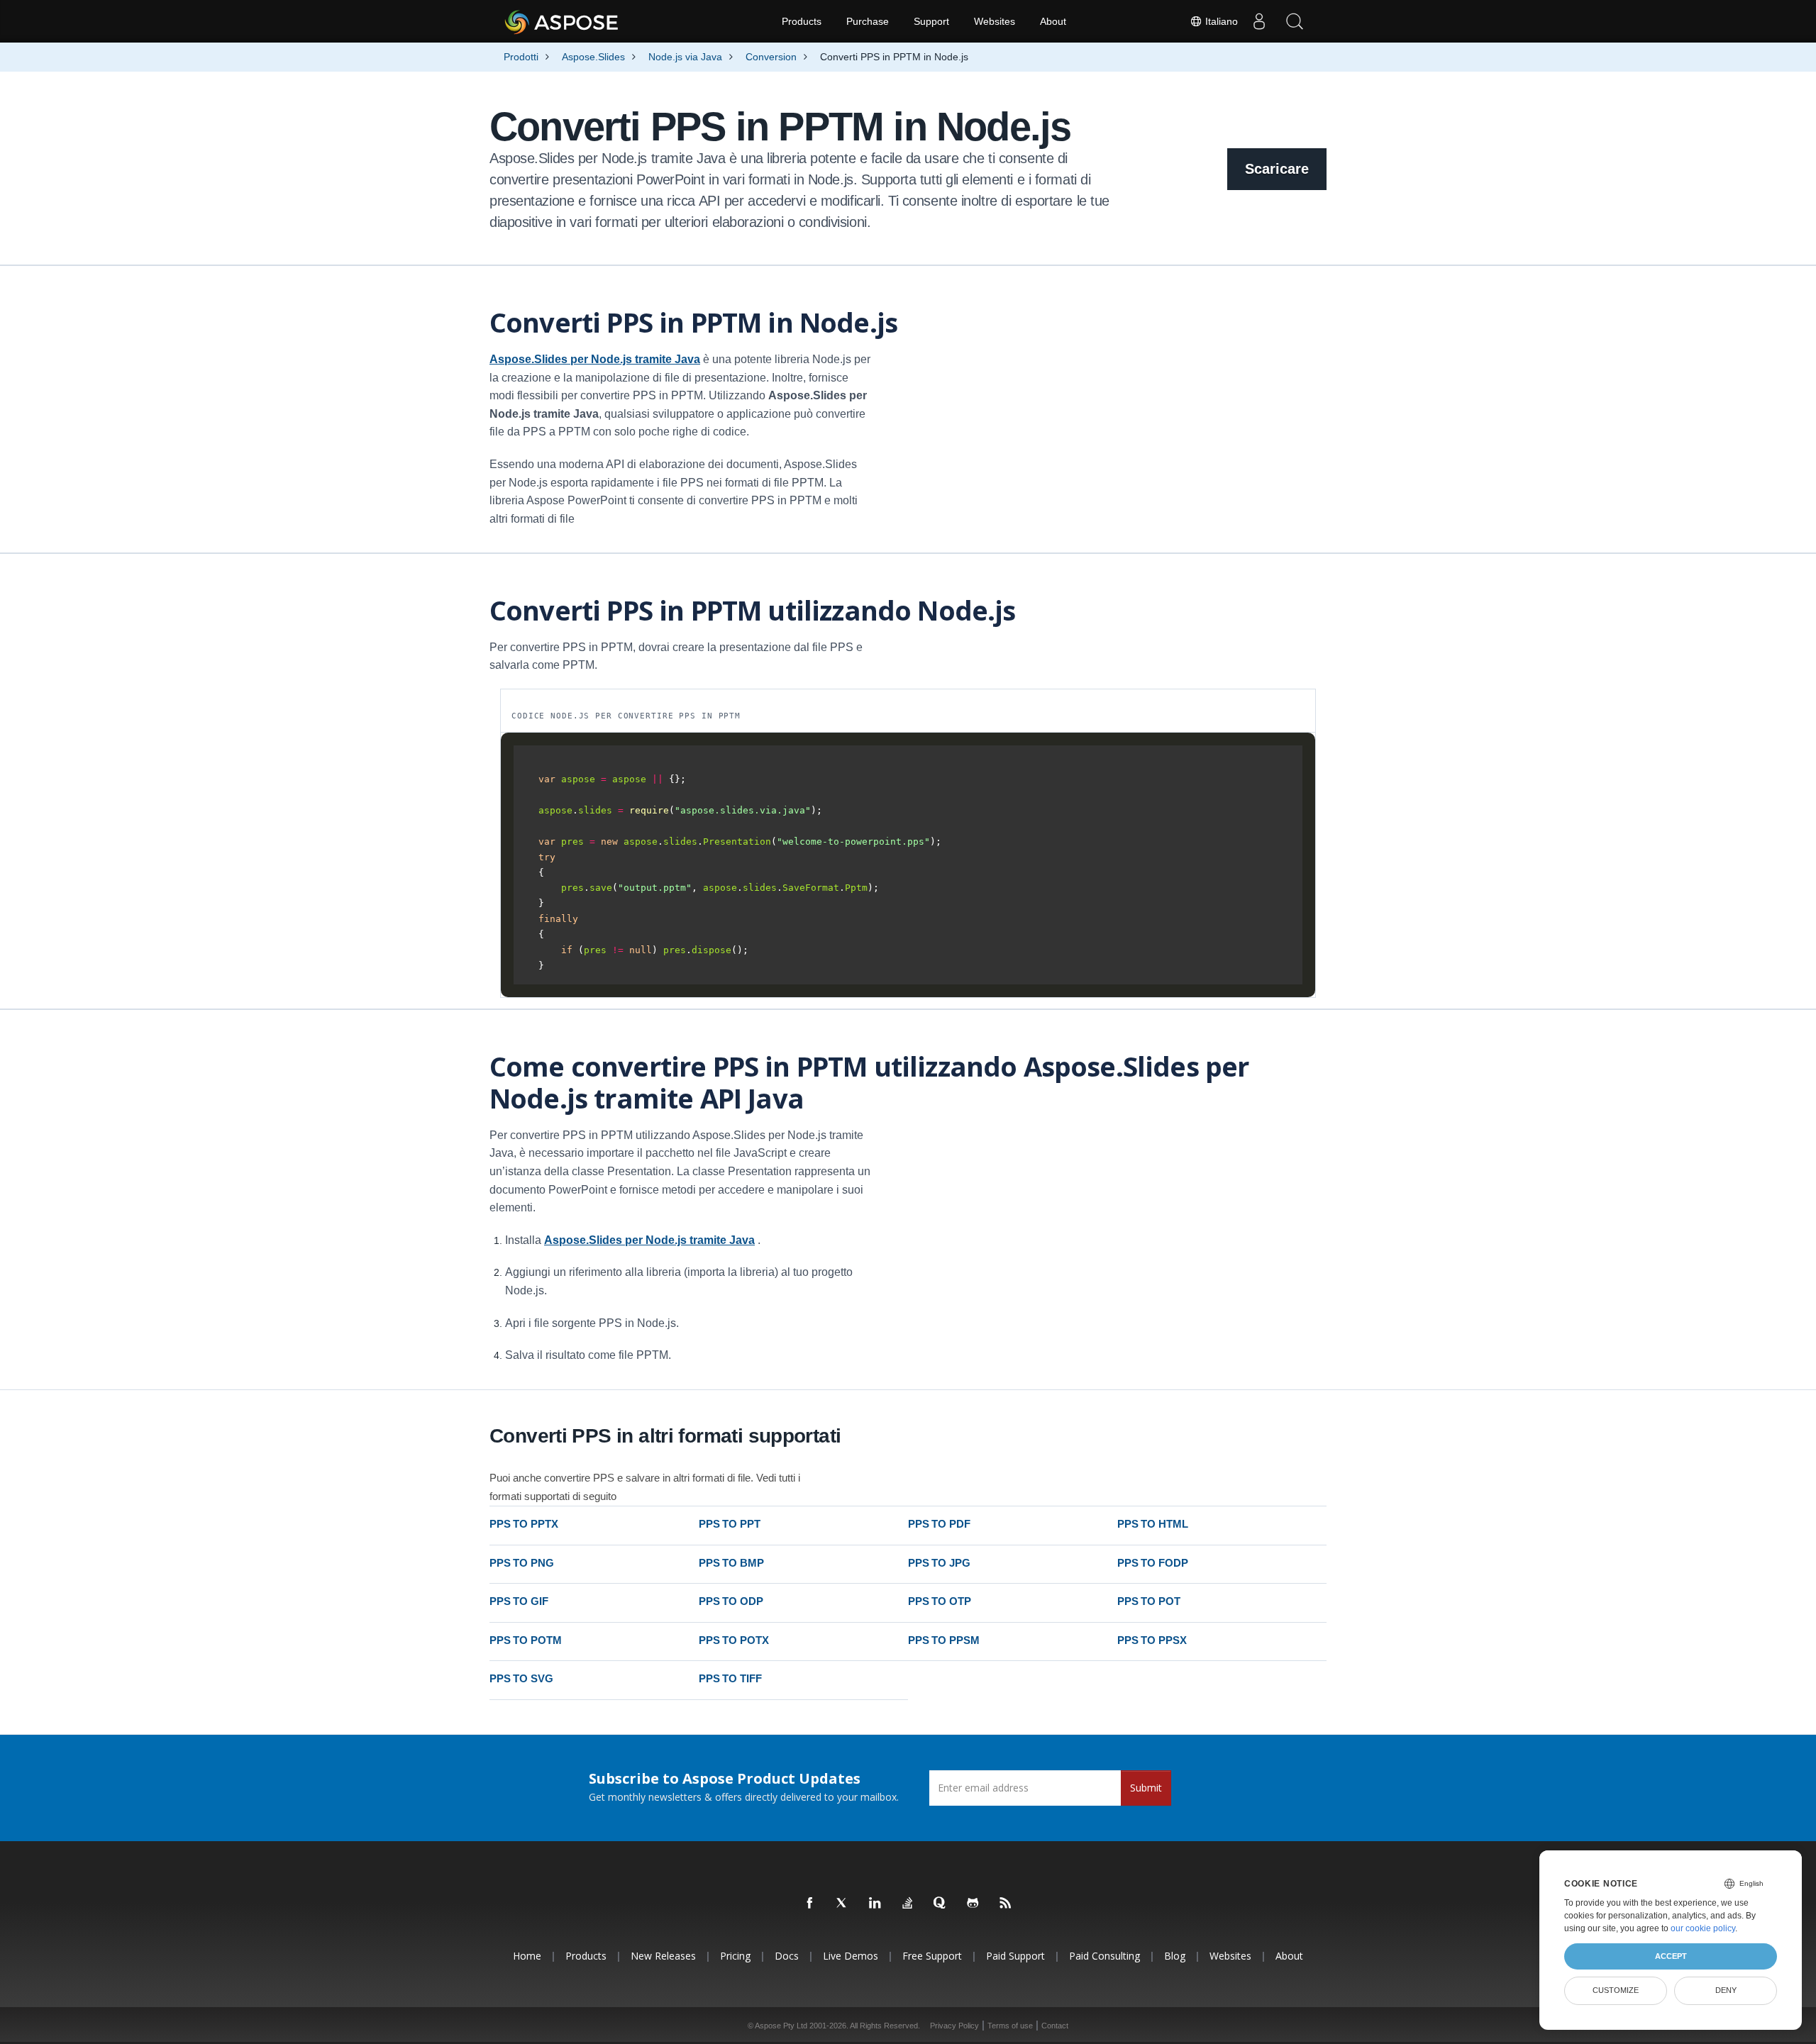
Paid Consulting (1104, 1956)
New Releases (663, 1956)
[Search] (1295, 21)
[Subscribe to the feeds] (1006, 1904)
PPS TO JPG (939, 1563)
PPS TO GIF (519, 1601)
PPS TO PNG (522, 1563)
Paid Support (1015, 1956)
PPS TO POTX (733, 1640)
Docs (787, 1956)
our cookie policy (1703, 1928)
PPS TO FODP (1152, 1563)
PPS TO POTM (525, 1640)
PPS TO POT (1149, 1601)
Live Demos (851, 1956)
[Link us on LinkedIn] (875, 1904)
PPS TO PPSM (943, 1640)
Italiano (1220, 21)
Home (527, 1956)
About (1053, 21)
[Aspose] (562, 21)
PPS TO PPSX (1152, 1640)
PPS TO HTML (1152, 1524)
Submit (1146, 1788)
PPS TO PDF (939, 1524)
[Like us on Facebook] (810, 1904)
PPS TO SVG (521, 1678)
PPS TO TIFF (730, 1678)
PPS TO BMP (731, 1563)
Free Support (932, 1956)
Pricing (735, 1956)
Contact (1055, 2026)
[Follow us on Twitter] (843, 1904)
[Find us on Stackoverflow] (908, 1904)
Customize (1616, 1990)
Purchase (868, 21)
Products (802, 21)
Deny (1726, 1990)
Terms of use (1010, 2026)
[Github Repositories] (973, 1904)
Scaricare (1277, 169)
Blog (1175, 1956)
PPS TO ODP (731, 1601)
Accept (1671, 1956)
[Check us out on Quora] (941, 1904)
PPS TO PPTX (524, 1524)
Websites (995, 21)
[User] (1259, 21)
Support (931, 21)
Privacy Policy (954, 2026)
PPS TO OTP (940, 1601)
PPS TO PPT (730, 1524)
